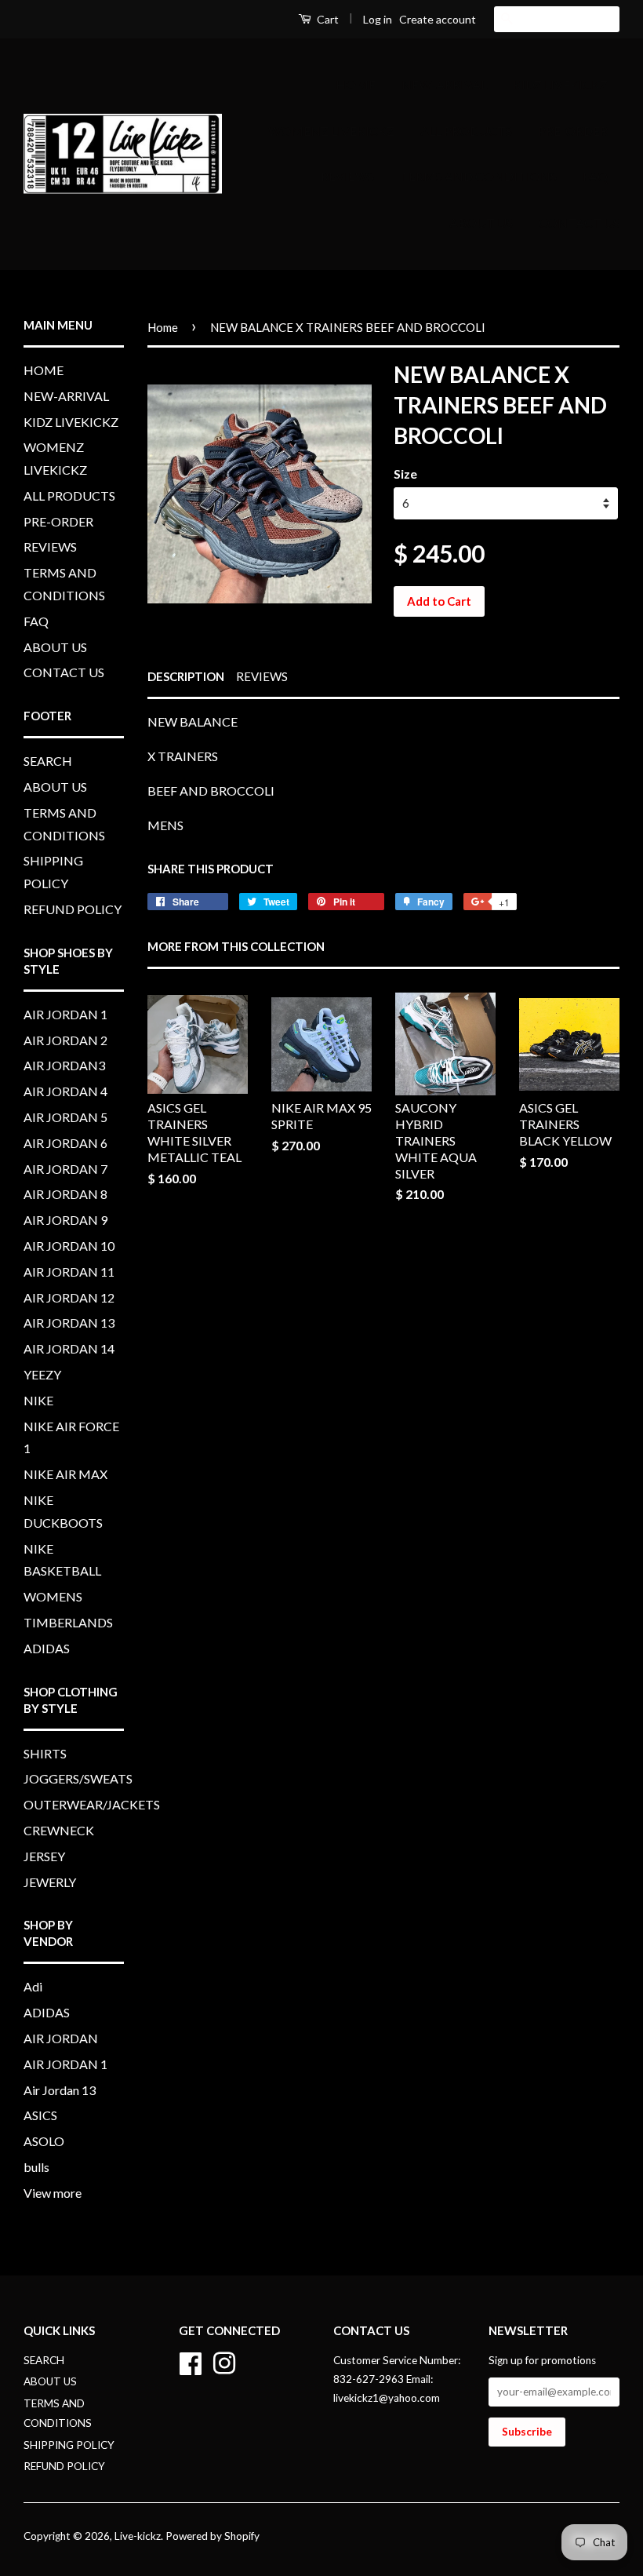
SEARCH (48, 761)
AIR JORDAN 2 (65, 1040)
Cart (327, 19)
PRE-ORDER (573, 131)
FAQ (595, 176)
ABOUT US (481, 222)
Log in (378, 19)
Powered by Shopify (213, 2536)
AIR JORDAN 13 (69, 1323)
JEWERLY (50, 1882)
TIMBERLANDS (68, 1622)
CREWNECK (59, 1830)
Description (186, 676)
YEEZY (42, 1374)
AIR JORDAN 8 (65, 1194)
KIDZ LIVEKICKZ (560, 84)
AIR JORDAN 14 (69, 1348)
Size (405, 474)
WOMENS (53, 1596)
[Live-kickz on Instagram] (224, 2361)
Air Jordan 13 (60, 2090)
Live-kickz (138, 2536)
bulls (36, 2167)
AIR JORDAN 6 (65, 1143)
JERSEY (44, 1856)
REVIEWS (347, 176)
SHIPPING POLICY (69, 2445)
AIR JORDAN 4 (65, 1091)
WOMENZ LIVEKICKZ (331, 131)
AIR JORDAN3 (64, 1065)
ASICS (40, 2115)
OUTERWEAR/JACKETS (92, 1804)
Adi (33, 1986)
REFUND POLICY (73, 909)
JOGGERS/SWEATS (78, 1778)
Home (163, 327)
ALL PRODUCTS (466, 131)
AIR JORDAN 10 (69, 1246)
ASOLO (44, 2141)
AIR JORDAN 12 (69, 1297)
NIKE (38, 1400)
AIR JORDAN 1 (65, 1014)
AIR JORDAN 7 (65, 1169)
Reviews (262, 676)
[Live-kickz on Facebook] (191, 2361)
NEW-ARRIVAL (444, 84)
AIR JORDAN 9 (65, 1220)
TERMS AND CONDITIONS (478, 176)
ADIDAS (47, 1648)
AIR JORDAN (61, 2038)
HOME (356, 84)
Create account (438, 19)
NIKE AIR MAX (65, 1474)
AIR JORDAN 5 (65, 1117)
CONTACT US (579, 222)
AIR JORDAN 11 (69, 1272)
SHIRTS (45, 1753)
